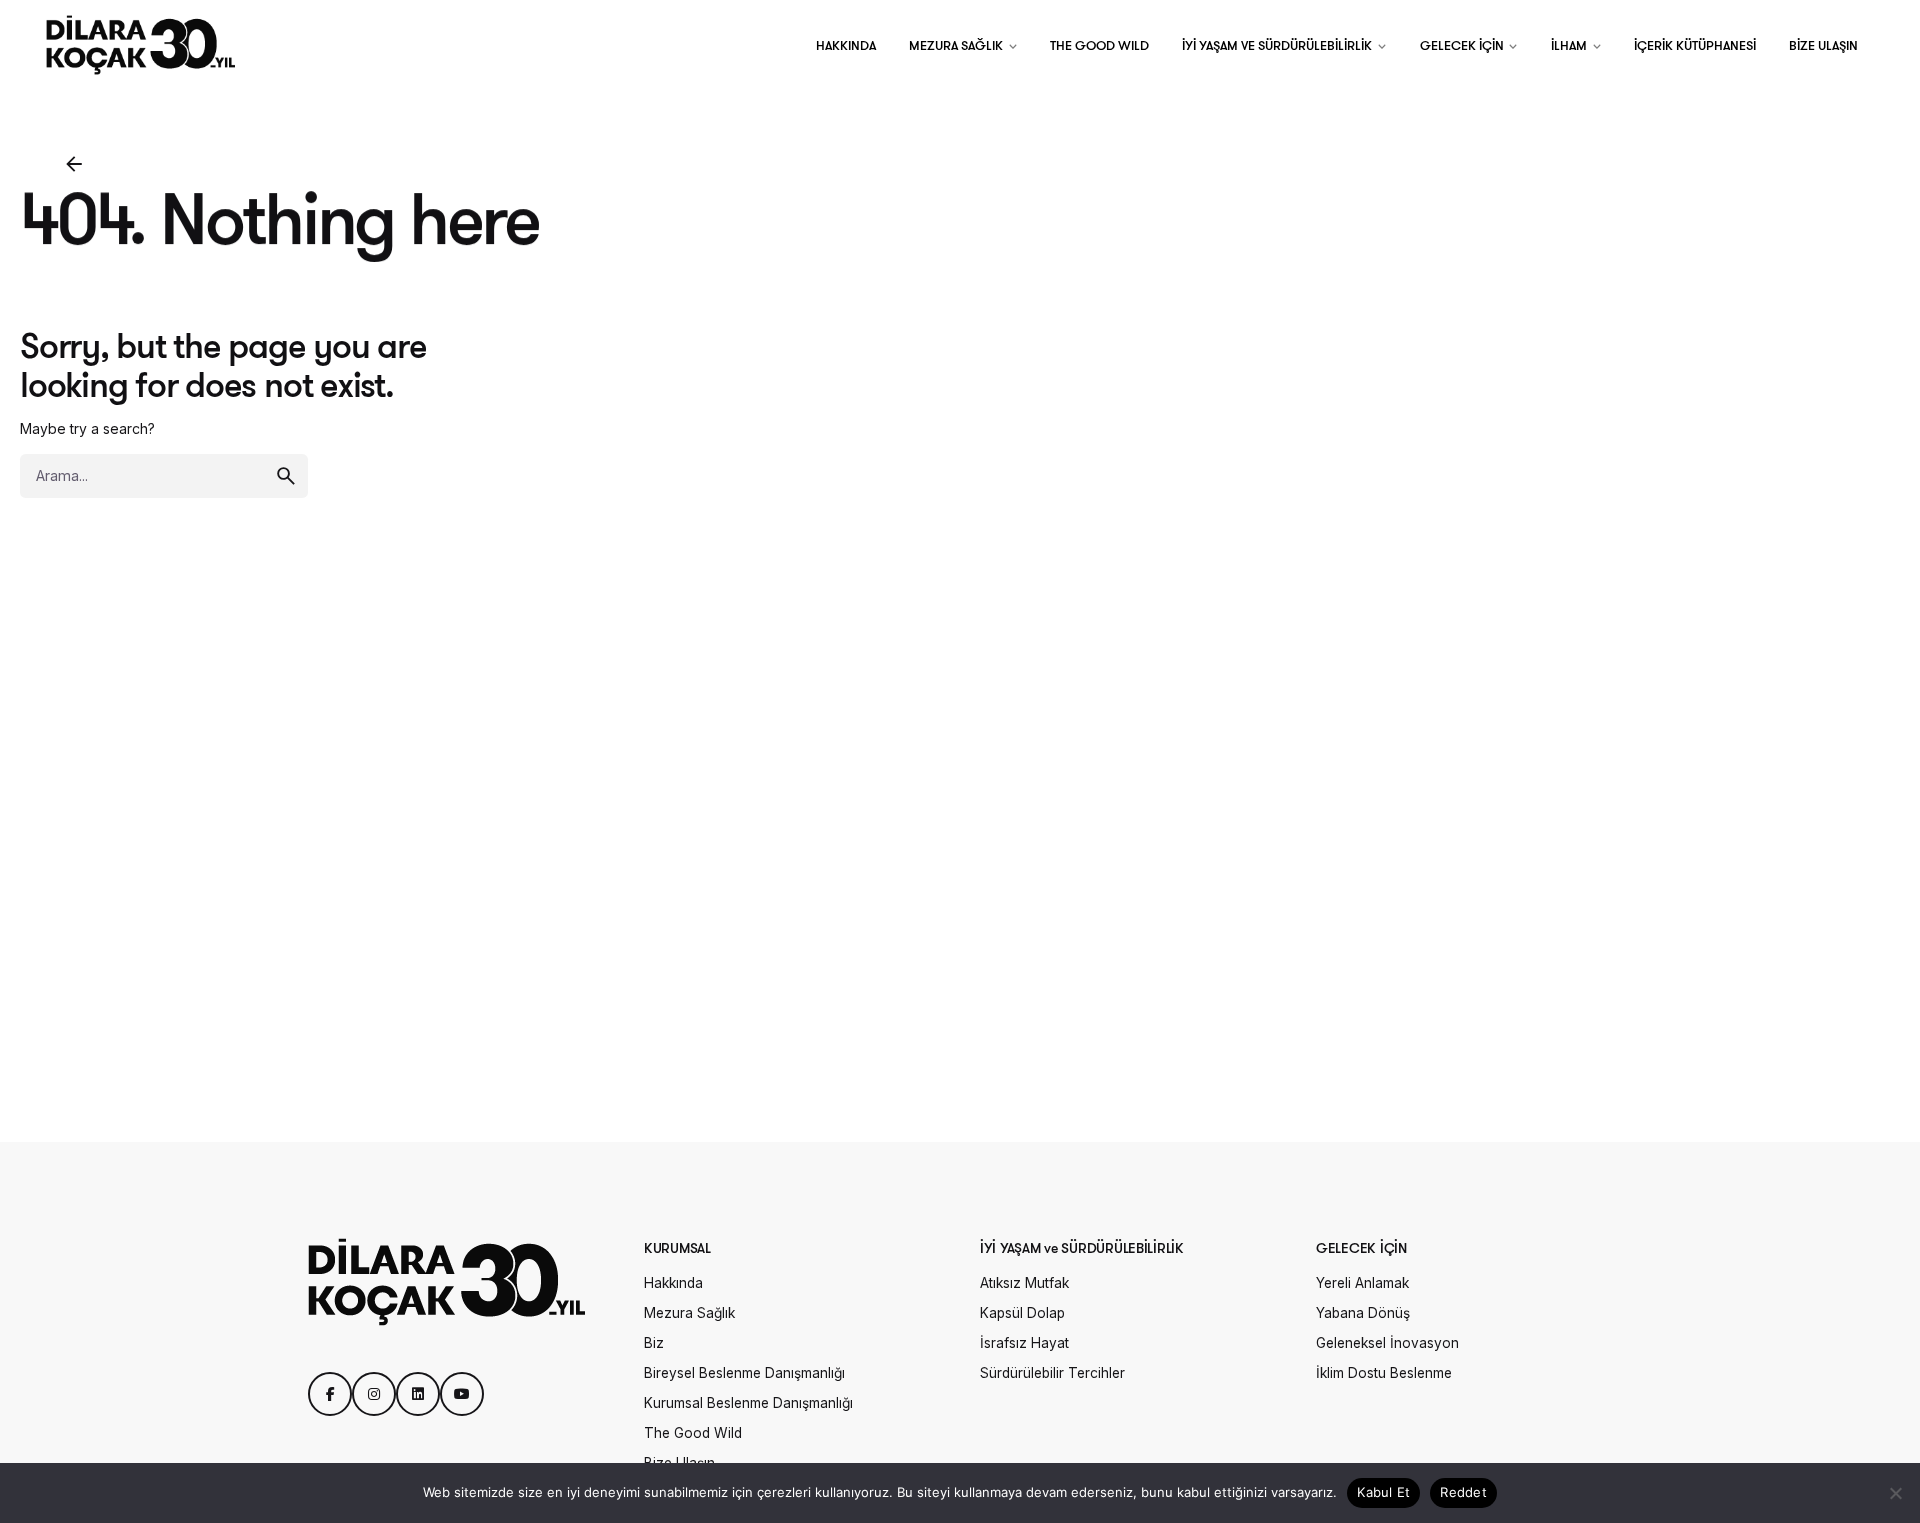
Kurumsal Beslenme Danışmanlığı (748, 1403)
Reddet (1463, 1492)
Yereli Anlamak (1362, 1283)
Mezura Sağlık (689, 1313)
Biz (654, 1343)
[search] (286, 476)
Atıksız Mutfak (1024, 1283)
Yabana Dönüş (1363, 1313)
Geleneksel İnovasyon (1387, 1343)
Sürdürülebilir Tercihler (1052, 1373)
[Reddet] (1895, 1493)
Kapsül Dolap (1022, 1313)
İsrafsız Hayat (1024, 1343)
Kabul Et (1383, 1492)
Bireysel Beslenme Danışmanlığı (744, 1373)
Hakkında (673, 1283)
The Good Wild (693, 1433)
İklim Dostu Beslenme (1384, 1373)
